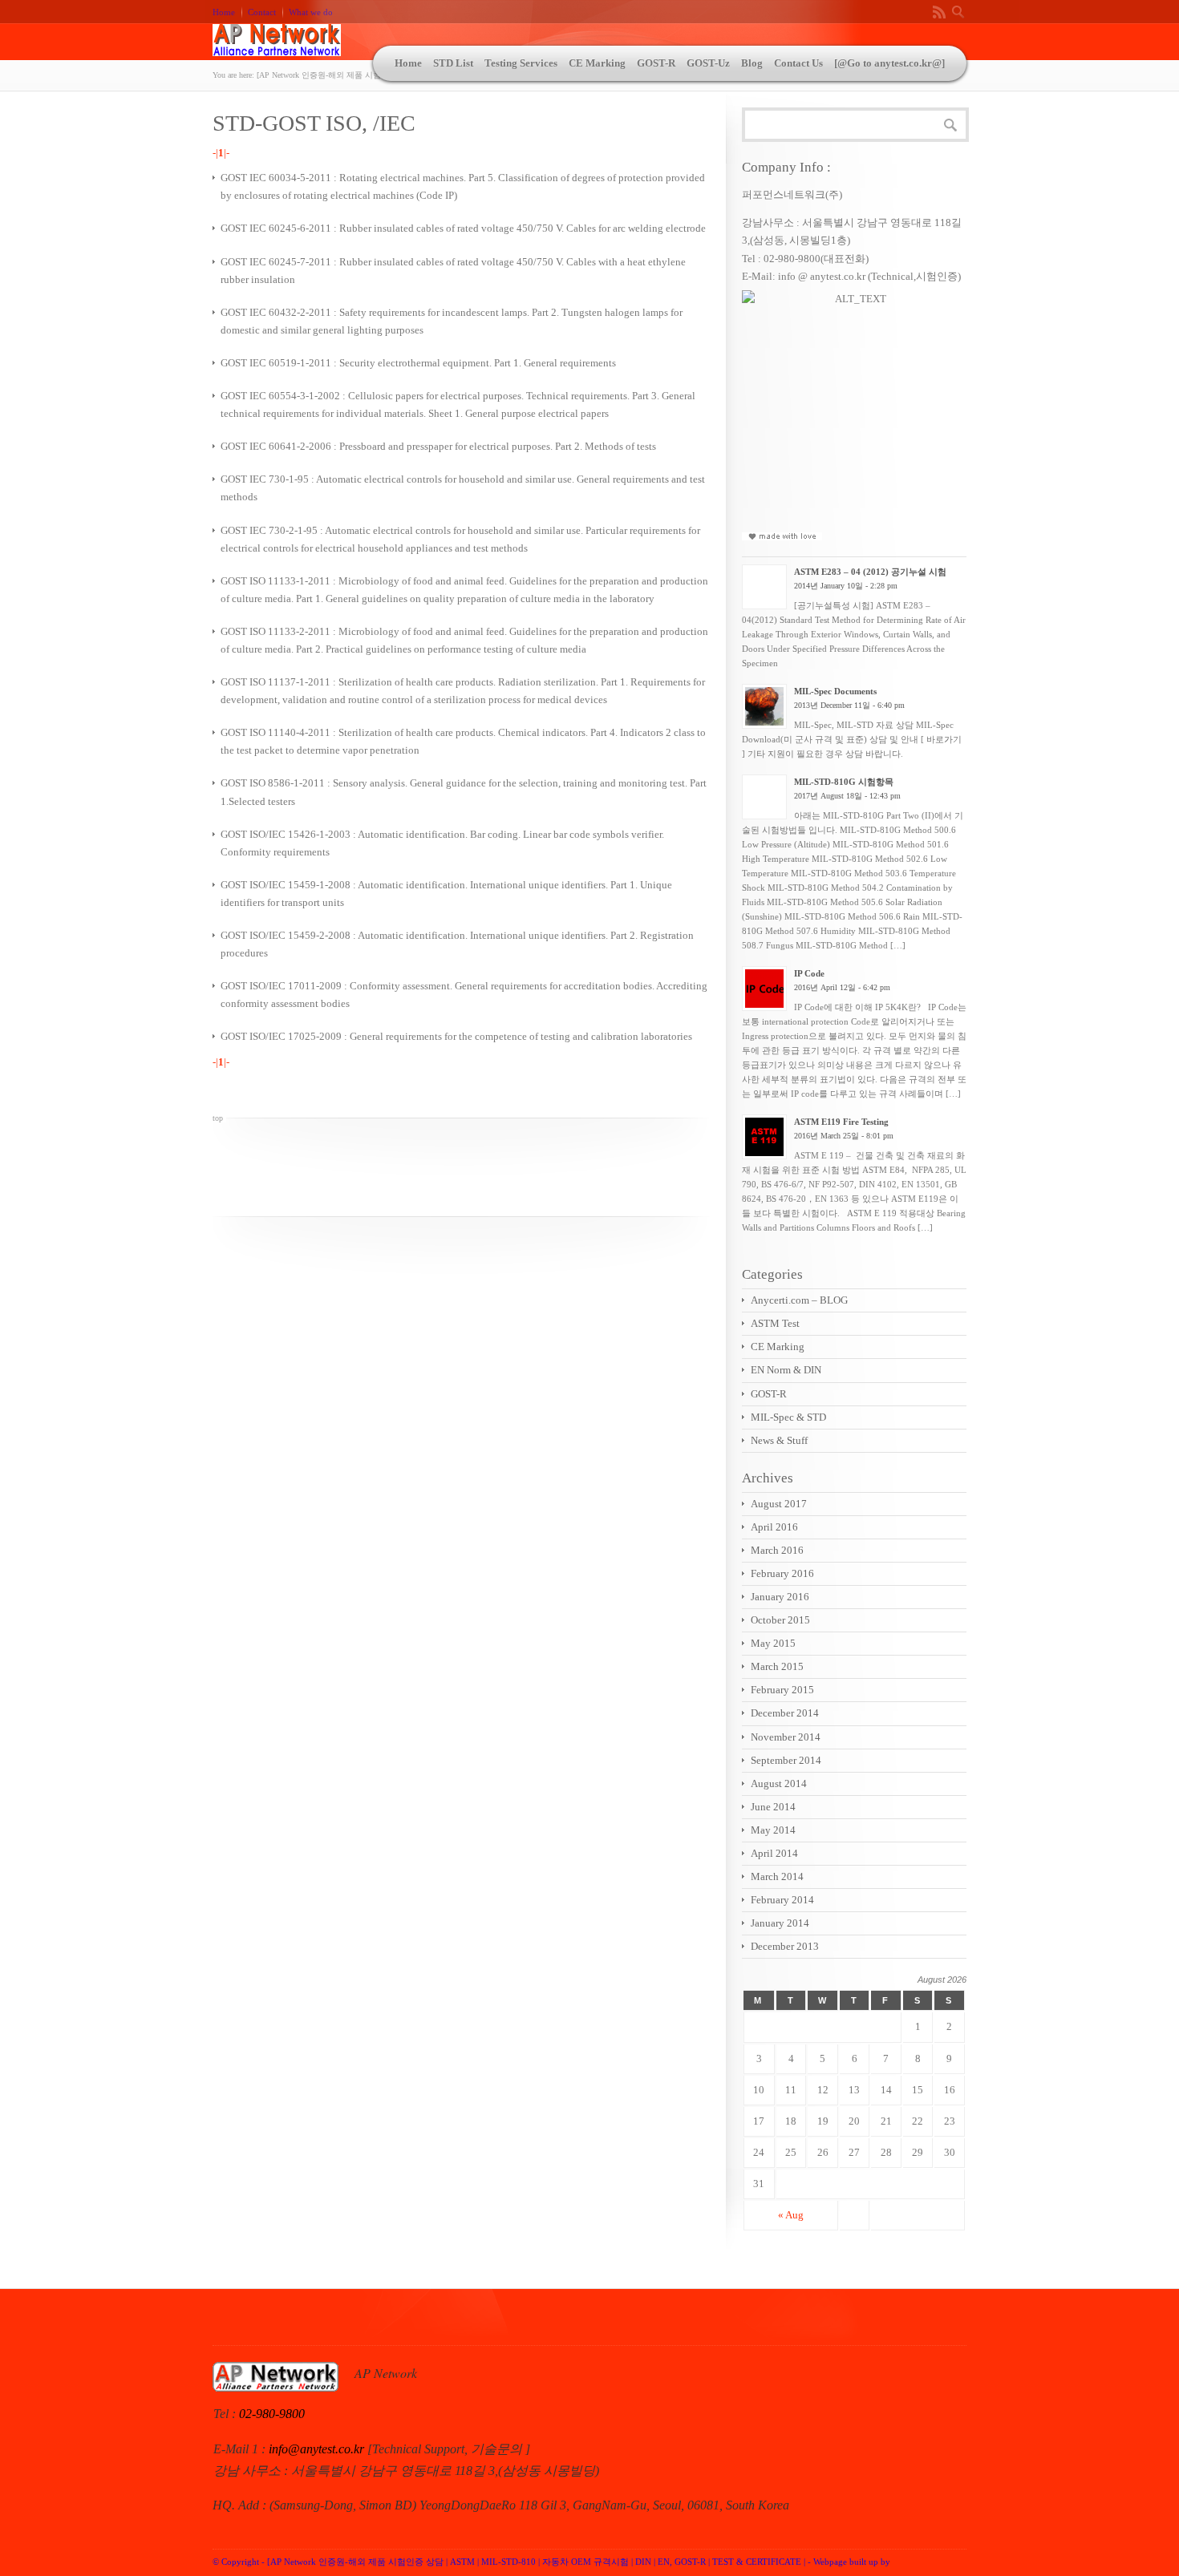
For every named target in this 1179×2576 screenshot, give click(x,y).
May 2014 (773, 1830)
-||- (221, 153)
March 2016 (777, 1550)
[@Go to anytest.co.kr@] (889, 63)
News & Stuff (779, 1440)
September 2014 (786, 1760)
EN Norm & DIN (786, 1370)
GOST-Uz (708, 63)
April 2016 (774, 1527)
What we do (311, 12)
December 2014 (785, 1713)
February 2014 (782, 1900)
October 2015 (780, 1620)
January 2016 (780, 1597)
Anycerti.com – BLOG (799, 1300)
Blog (752, 63)
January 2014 (780, 1923)
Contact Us (798, 63)
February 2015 (782, 1690)
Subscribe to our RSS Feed (939, 12)
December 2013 (785, 1946)
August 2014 (779, 1783)
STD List (453, 63)
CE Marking (597, 63)
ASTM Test (775, 1323)
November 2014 (786, 1737)
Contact (262, 12)
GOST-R (656, 63)
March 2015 (777, 1666)
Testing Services (521, 63)
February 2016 (782, 1573)
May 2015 (773, 1643)
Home (224, 12)
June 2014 (773, 1807)
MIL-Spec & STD (788, 1417)
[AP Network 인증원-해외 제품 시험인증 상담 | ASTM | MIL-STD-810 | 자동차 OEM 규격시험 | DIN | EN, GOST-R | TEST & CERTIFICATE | (536, 2562)
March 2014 (777, 1876)
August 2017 (779, 1504)
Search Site (958, 12)
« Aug (791, 2215)
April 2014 (774, 1853)
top (218, 1118)
